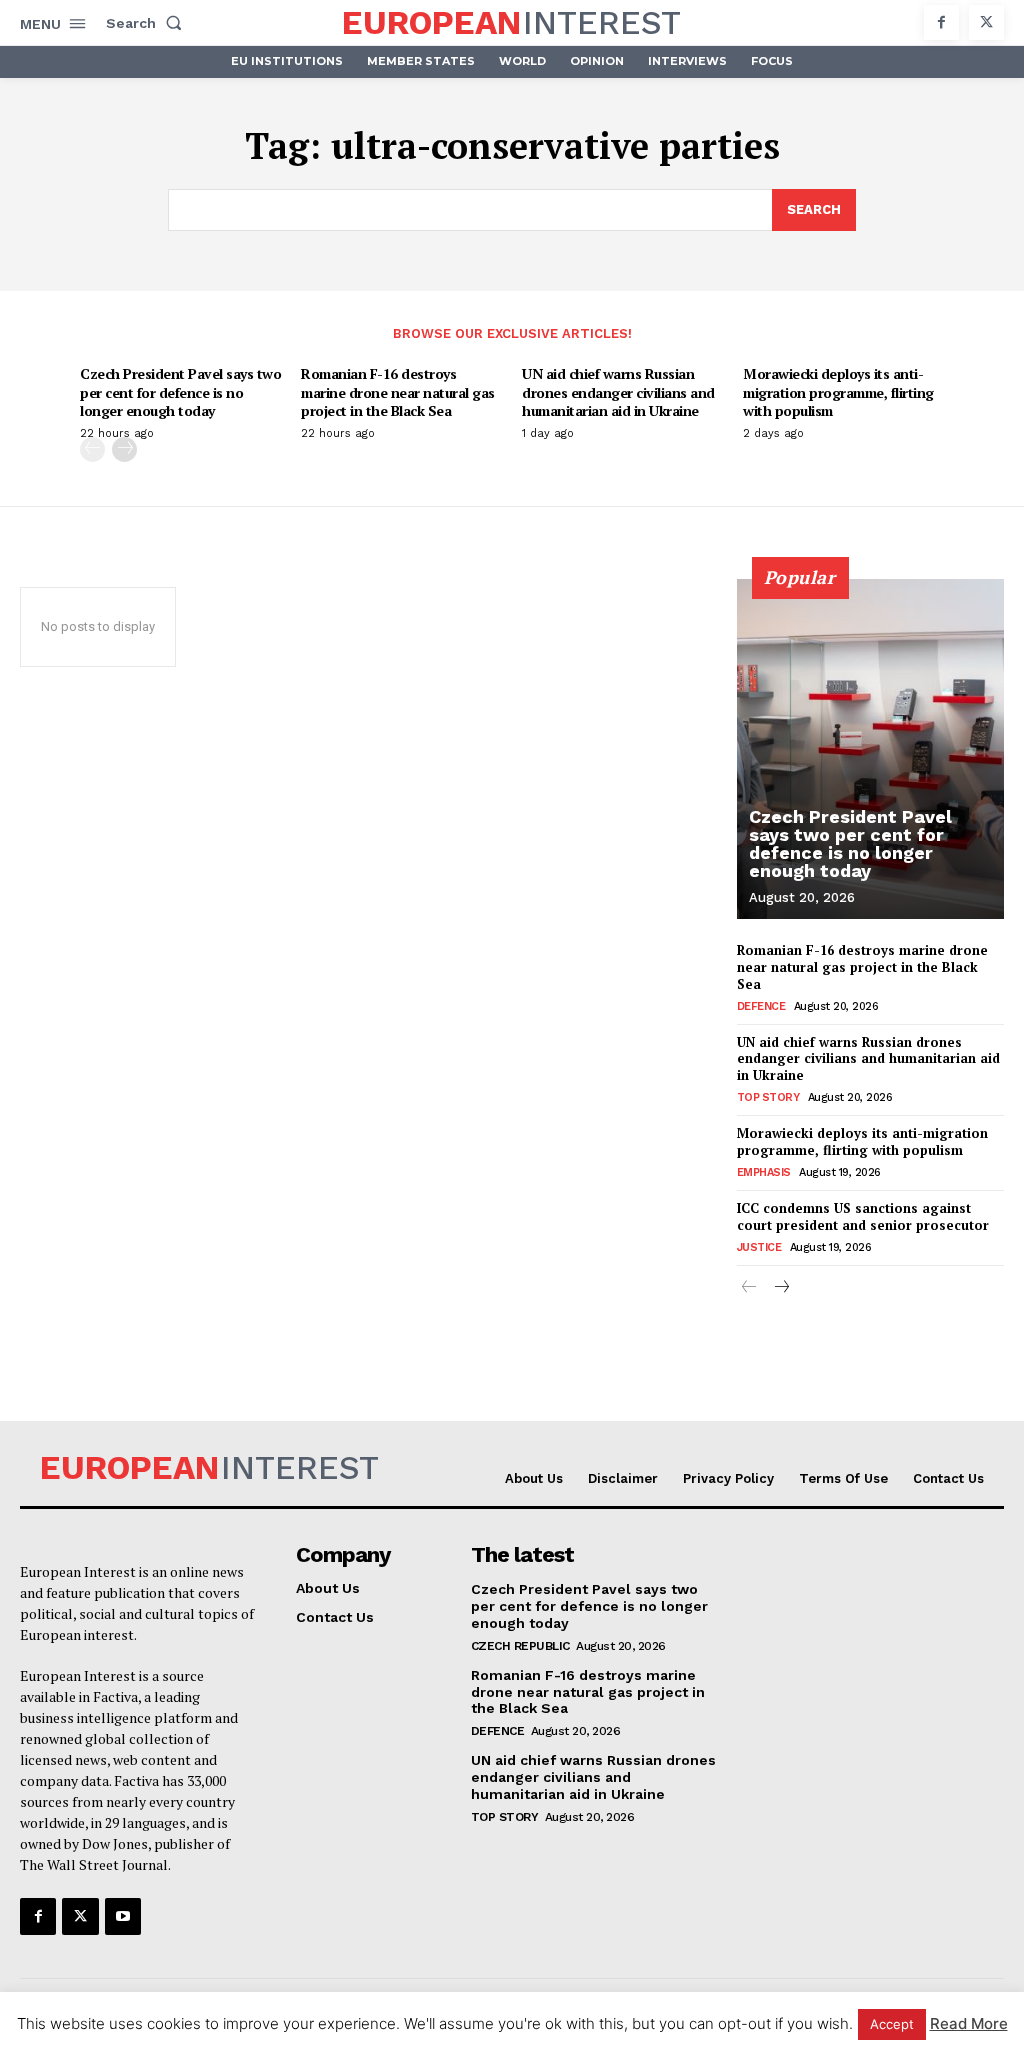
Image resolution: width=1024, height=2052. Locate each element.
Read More (969, 2023)
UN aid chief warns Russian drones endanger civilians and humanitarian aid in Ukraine (618, 391)
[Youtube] (123, 1916)
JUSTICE (759, 1247)
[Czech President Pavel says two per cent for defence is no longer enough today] (870, 749)
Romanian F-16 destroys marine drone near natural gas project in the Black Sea (398, 391)
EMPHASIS (764, 1172)
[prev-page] (92, 449)
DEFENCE (761, 1006)
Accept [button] (892, 2024)
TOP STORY (768, 1097)
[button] (148, 23)
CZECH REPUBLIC (520, 1646)
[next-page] (124, 449)
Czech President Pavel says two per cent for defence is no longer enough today (180, 391)
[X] (986, 22)
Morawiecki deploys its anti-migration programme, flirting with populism (838, 391)
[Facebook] (941, 22)
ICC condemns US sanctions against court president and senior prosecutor (863, 1216)
